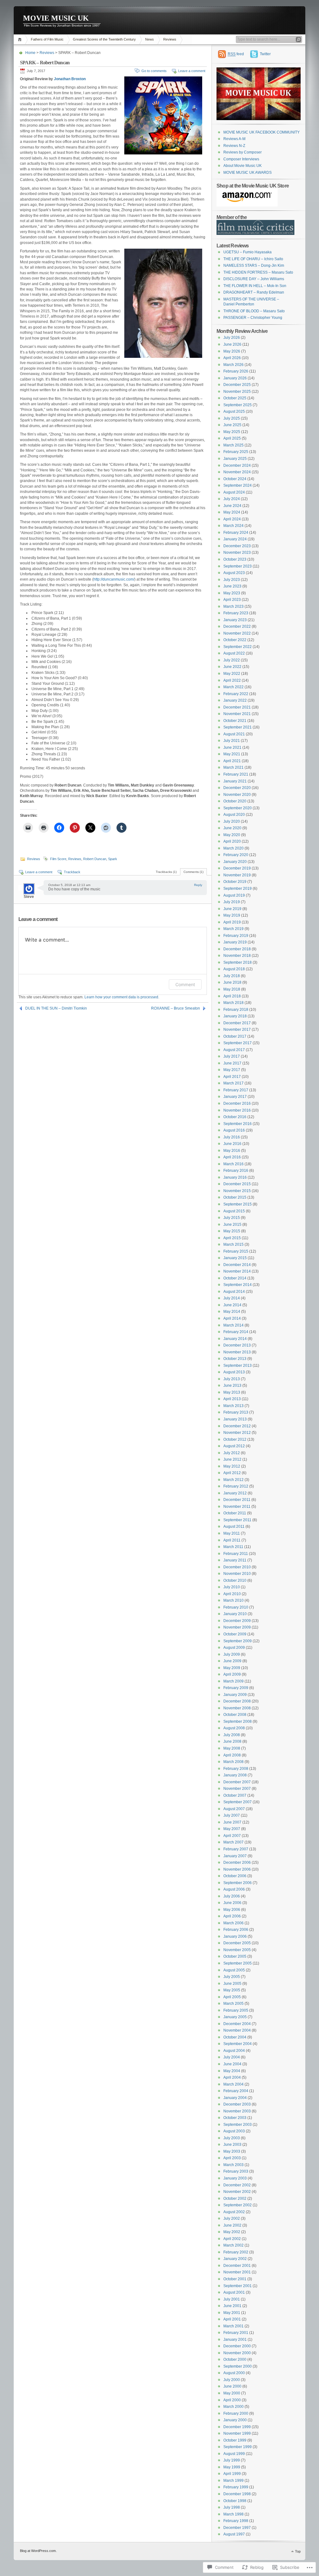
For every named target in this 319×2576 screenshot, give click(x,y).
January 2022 (235, 700)
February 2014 (236, 1332)
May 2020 (232, 835)
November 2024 (237, 472)
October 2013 (235, 1359)
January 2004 (235, 2098)
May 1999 (232, 2467)
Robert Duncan (95, 859)
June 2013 (232, 1385)
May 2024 (232, 512)
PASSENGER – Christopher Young (253, 318)
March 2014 (233, 1325)
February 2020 (236, 855)
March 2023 (233, 606)
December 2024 (237, 465)
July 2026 (232, 338)
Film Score (58, 859)
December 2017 (237, 1023)
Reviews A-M (234, 139)
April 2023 (232, 600)
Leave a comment (192, 71)
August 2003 (234, 2131)
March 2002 (233, 2245)
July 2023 (232, 580)
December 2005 (237, 1943)
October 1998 (235, 2501)
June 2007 (232, 1822)
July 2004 (232, 2057)
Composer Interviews (241, 159)
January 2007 (235, 1856)
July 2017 (232, 1056)
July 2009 (232, 1654)
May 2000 (232, 2393)
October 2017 (235, 1036)
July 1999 (232, 2460)
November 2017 (237, 1030)
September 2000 (238, 2366)
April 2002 (232, 2239)
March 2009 (233, 1681)
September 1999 (238, 2447)
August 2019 (234, 895)
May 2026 (232, 351)
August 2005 (234, 1970)
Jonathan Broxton (70, 79)
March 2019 (233, 929)
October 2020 (235, 801)
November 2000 (237, 2353)
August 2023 (234, 573)
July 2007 (232, 1815)
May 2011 (232, 1533)
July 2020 (232, 821)
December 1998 (237, 2494)
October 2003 (235, 2118)
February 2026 (236, 371)
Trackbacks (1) (166, 872)
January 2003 (235, 2178)
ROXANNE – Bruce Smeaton (176, 1008)
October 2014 (235, 1278)
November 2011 (237, 1507)
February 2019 (236, 936)
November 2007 (237, 1789)
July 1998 (232, 2507)
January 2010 (235, 1614)
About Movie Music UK (243, 166)
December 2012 (237, 1426)
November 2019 (237, 875)
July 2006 (232, 1896)
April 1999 (232, 2474)
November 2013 (237, 1352)
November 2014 (237, 1271)
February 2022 (236, 694)
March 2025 (233, 445)
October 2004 (235, 2037)
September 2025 (238, 405)
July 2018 (232, 976)
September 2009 (238, 1641)
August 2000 (234, 2373)
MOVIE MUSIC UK (56, 18)
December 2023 (237, 546)
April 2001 (232, 2319)
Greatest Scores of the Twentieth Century (104, 39)
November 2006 (237, 1869)
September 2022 (238, 647)
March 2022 (233, 687)
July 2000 (232, 2380)
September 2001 (238, 2286)
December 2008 (237, 1701)
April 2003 (232, 2158)
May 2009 (232, 1668)
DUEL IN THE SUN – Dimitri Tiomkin (56, 1008)
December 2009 (237, 1621)
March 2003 (233, 2165)
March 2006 (233, 1923)
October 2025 (235, 398)
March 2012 (233, 1480)
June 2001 (232, 2306)
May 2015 (232, 1231)
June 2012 (232, 1459)
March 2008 (233, 1762)
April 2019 (232, 922)
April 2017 (232, 1077)
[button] (163, 115)
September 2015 (238, 1204)
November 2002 (237, 2192)
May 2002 (232, 2232)
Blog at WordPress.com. (38, 2551)
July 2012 (232, 1453)
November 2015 (237, 1191)
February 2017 (236, 1090)
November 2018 (237, 956)
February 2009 (236, 1688)
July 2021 (232, 741)
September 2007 (238, 1802)
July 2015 (232, 1218)
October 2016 (235, 1117)
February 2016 (236, 1171)
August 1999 (234, 2454)
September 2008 (238, 1721)
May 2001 (232, 2313)
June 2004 (232, 2064)
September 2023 (238, 566)
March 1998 (233, 2514)
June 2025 (232, 425)
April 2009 (232, 1674)
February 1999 (236, 2487)
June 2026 (232, 344)
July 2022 (232, 660)
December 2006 (237, 1863)
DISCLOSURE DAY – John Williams (254, 279)
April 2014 (232, 1318)
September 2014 (238, 1285)
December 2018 (237, 949)
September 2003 (238, 2125)
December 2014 (237, 1265)
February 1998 (236, 2521)
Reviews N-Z (234, 146)
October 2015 (235, 1197)
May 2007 (232, 1829)
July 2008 (232, 1735)
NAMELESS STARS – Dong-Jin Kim (254, 265)
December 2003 (237, 2104)
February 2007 (236, 1849)
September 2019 (238, 889)
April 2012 (232, 1473)
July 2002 (232, 2218)
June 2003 (232, 2145)
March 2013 (233, 1406)
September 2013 (238, 1366)
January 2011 (235, 1560)
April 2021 (232, 761)
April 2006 (232, 1916)
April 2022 (232, 680)
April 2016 (232, 1157)
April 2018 (232, 996)
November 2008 (237, 1708)
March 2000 (233, 2407)
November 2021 (237, 714)
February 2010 (236, 1607)
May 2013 (232, 1392)
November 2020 (237, 795)
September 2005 (238, 1963)
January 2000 (235, 2420)
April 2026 (232, 358)
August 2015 (234, 1211)
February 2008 (236, 1769)
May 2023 (232, 593)
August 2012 (234, 1446)
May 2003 (232, 2151)
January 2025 (235, 459)
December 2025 (237, 385)
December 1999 (237, 2427)
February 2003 (236, 2171)
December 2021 (237, 707)
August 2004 (234, 2051)
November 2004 (237, 2030)
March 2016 (233, 1164)
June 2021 (232, 747)
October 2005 (235, 1956)
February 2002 (236, 2252)
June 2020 (232, 828)
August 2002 (234, 2212)
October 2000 (235, 2359)
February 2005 (236, 2010)
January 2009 (235, 1695)
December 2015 (237, 1184)
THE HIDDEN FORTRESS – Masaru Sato (258, 272)
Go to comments (154, 71)
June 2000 (232, 2386)
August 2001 (234, 2292)
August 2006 (234, 1889)
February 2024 (236, 533)
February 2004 (236, 2091)
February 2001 (236, 2333)
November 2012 (237, 1433)
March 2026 (233, 365)
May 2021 (232, 754)
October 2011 (235, 1513)
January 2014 (235, 1339)
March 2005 (233, 2004)
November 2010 (237, 1574)
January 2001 (235, 2340)
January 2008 (235, 1775)
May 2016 (232, 1151)
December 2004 (237, 2024)
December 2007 (237, 1782)
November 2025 (237, 392)
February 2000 (236, 2413)
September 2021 (238, 727)
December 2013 (237, 1345)
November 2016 (237, 1110)
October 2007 (235, 1795)
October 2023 (235, 559)
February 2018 (236, 1010)
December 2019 (237, 868)
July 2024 (232, 499)
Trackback (72, 872)
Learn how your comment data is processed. (122, 997)
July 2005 (232, 1977)
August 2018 (234, 969)
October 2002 (235, 2199)
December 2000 (237, 2346)
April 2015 (232, 1238)
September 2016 (238, 1124)
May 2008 (232, 1748)
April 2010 (232, 1594)
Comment (185, 984)
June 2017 (232, 1063)
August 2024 (234, 492)
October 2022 (235, 640)
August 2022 (234, 653)
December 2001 (237, 2266)
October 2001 (235, 2279)
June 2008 (232, 1741)
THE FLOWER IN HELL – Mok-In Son (255, 286)
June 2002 (232, 2225)
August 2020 (234, 815)
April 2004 (232, 2077)
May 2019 (232, 915)
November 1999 (237, 2433)
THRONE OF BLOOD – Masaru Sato (254, 311)
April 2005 (232, 1997)
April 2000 (232, 2400)
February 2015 (236, 1251)
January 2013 (235, 1419)
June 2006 (232, 1903)
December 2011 (237, 1500)
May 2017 (232, 1070)
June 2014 (232, 1305)
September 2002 (238, 2205)
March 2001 (233, 2326)
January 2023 (235, 620)
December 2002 (237, 2185)
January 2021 (235, 781)
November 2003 (237, 2111)
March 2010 (233, 1600)
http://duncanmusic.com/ (114, 579)
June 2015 (232, 1225)
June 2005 (232, 1984)
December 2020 (237, 788)
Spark (113, 859)
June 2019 (232, 909)
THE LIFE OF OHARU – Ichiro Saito (253, 259)
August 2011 (234, 1527)
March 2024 (233, 526)
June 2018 (232, 982)
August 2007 (234, 1809)
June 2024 (232, 506)
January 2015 (235, 1258)
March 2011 (233, 1547)
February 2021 (236, 774)
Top (298, 2551)
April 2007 (232, 1836)
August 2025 (234, 411)
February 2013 (236, 1412)
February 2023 (236, 613)
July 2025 (232, 418)
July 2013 (232, 1379)
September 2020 (238, 808)
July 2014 (232, 1298)
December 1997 (237, 2528)
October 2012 (235, 1439)
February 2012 (236, 1486)
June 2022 (232, 667)
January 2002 (235, 2259)
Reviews (170, 39)
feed (236, 54)
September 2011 (237, 1520)
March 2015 (233, 1244)
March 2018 (233, 1003)
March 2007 (233, 1842)
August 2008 (234, 1728)
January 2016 (235, 1177)
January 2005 (235, 2017)
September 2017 (238, 1043)
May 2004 (232, 2071)
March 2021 (233, 767)
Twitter (265, 54)
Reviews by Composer (243, 152)
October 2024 (235, 479)
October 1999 (235, 2440)
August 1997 (234, 2534)
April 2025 (232, 438)
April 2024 (232, 519)
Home (21, 39)
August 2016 (234, 1130)
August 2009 (234, 1648)
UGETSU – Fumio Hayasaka (248, 252)
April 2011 (232, 1540)
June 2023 (232, 586)
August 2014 (234, 1292)
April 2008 (232, 1755)
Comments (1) (193, 872)
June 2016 (232, 1144)
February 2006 (236, 1930)
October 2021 (235, 721)
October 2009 (235, 1634)
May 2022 (232, 674)
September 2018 (238, 962)
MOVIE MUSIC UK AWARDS (248, 173)
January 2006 (235, 1936)
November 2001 (237, 2272)
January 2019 (235, 942)
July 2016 (232, 1137)
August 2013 (234, 1372)
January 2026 (235, 378)
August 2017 (234, 1050)
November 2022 (237, 633)
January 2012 (235, 1493)
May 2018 (232, 989)
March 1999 (233, 2481)
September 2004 (238, 2044)
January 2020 (235, 862)
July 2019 (232, 902)
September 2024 (238, 485)
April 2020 (232, 841)
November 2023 (237, 553)
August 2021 (234, 734)
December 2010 (237, 1567)
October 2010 (235, 1580)
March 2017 (233, 1083)
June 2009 (232, 1661)
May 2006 (232, 1910)
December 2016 (237, 1103)
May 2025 (232, 432)
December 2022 (237, 626)
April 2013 (232, 1399)
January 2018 (235, 1016)
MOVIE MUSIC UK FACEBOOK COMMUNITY (262, 132)
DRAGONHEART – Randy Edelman (254, 292)
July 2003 (232, 2138)
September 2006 (238, 1883)
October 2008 (235, 1715)
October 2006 (235, 1876)
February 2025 (236, 452)
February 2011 (236, 1554)
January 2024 (235, 539)
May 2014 (232, 1312)
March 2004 (233, 2084)
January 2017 (235, 1097)
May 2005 (232, 1990)
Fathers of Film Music (47, 39)
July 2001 (232, 2299)
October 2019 (235, 882)
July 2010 (232, 1587)
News (150, 39)
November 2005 (237, 1950)
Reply (198, 885)
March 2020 (233, 848)
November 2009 (237, 1627)
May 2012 (232, 1466)
